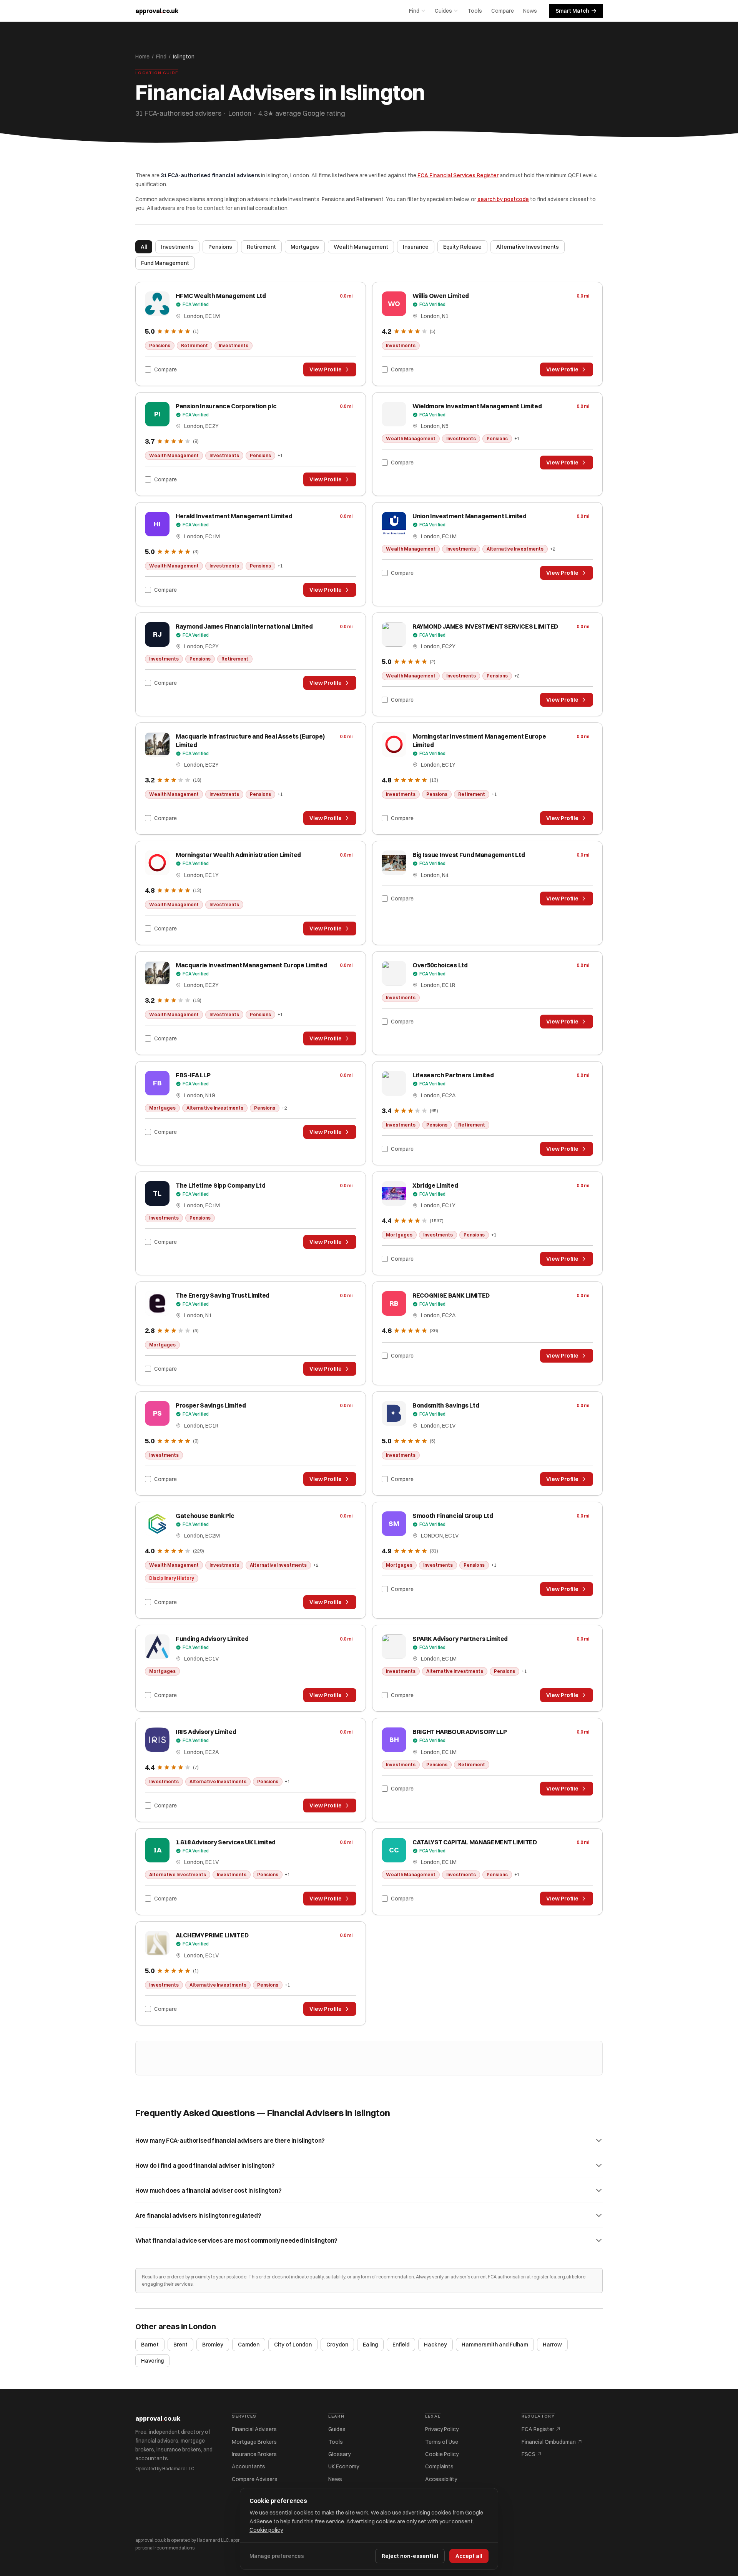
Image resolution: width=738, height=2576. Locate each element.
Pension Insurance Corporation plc (226, 406)
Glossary (339, 2454)
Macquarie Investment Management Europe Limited (251, 965)
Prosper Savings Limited (211, 1405)
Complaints (439, 2466)
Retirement (261, 247)
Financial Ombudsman (549, 2442)
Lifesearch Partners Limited (453, 1075)
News (530, 11)
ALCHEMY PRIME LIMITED (212, 1935)
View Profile (326, 369)
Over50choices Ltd (440, 965)
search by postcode (503, 199)
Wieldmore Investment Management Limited (477, 406)
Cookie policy (266, 2530)
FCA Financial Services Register (458, 175)
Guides (443, 11)
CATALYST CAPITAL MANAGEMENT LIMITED (475, 1842)
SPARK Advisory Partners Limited (460, 1639)
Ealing (370, 2345)
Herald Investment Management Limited (234, 516)
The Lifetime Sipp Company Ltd (221, 1185)
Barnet (150, 2345)
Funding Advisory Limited (212, 1639)
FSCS (529, 2454)
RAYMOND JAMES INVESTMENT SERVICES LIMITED (485, 626)
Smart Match (572, 11)
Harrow (552, 2345)
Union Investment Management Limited (470, 516)
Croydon (337, 2345)
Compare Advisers (255, 2479)
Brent (180, 2345)
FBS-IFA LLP (193, 1075)
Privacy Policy (442, 2429)
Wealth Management (361, 247)
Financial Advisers (254, 2429)
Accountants (248, 2466)
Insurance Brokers (254, 2454)
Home (142, 57)
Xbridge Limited (435, 1185)
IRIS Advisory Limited (206, 1732)
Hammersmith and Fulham (495, 2345)
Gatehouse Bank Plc (205, 1516)
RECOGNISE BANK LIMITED (451, 1295)
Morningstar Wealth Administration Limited (238, 855)
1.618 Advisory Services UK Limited (226, 1842)
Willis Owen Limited (441, 296)
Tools (475, 11)
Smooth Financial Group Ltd (453, 1516)
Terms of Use (442, 2442)
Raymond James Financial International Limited (244, 626)
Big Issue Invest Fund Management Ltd (469, 855)
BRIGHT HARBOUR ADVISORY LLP (460, 1732)
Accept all (469, 2556)
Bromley (213, 2345)
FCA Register (538, 2429)
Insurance (416, 247)
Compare (503, 11)
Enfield (401, 2345)
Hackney (435, 2345)
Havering (152, 2361)
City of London (293, 2345)
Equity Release (462, 247)
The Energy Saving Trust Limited (223, 1295)
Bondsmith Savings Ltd (446, 1405)
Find (414, 11)
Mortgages (305, 247)
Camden (249, 2345)
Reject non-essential (410, 2556)
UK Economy (344, 2466)
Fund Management (165, 263)
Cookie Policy (442, 2454)
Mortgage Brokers (254, 2442)
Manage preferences (277, 2556)
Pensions (220, 247)
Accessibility (441, 2479)
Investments (177, 247)
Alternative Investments (528, 247)
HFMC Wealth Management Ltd (221, 296)
